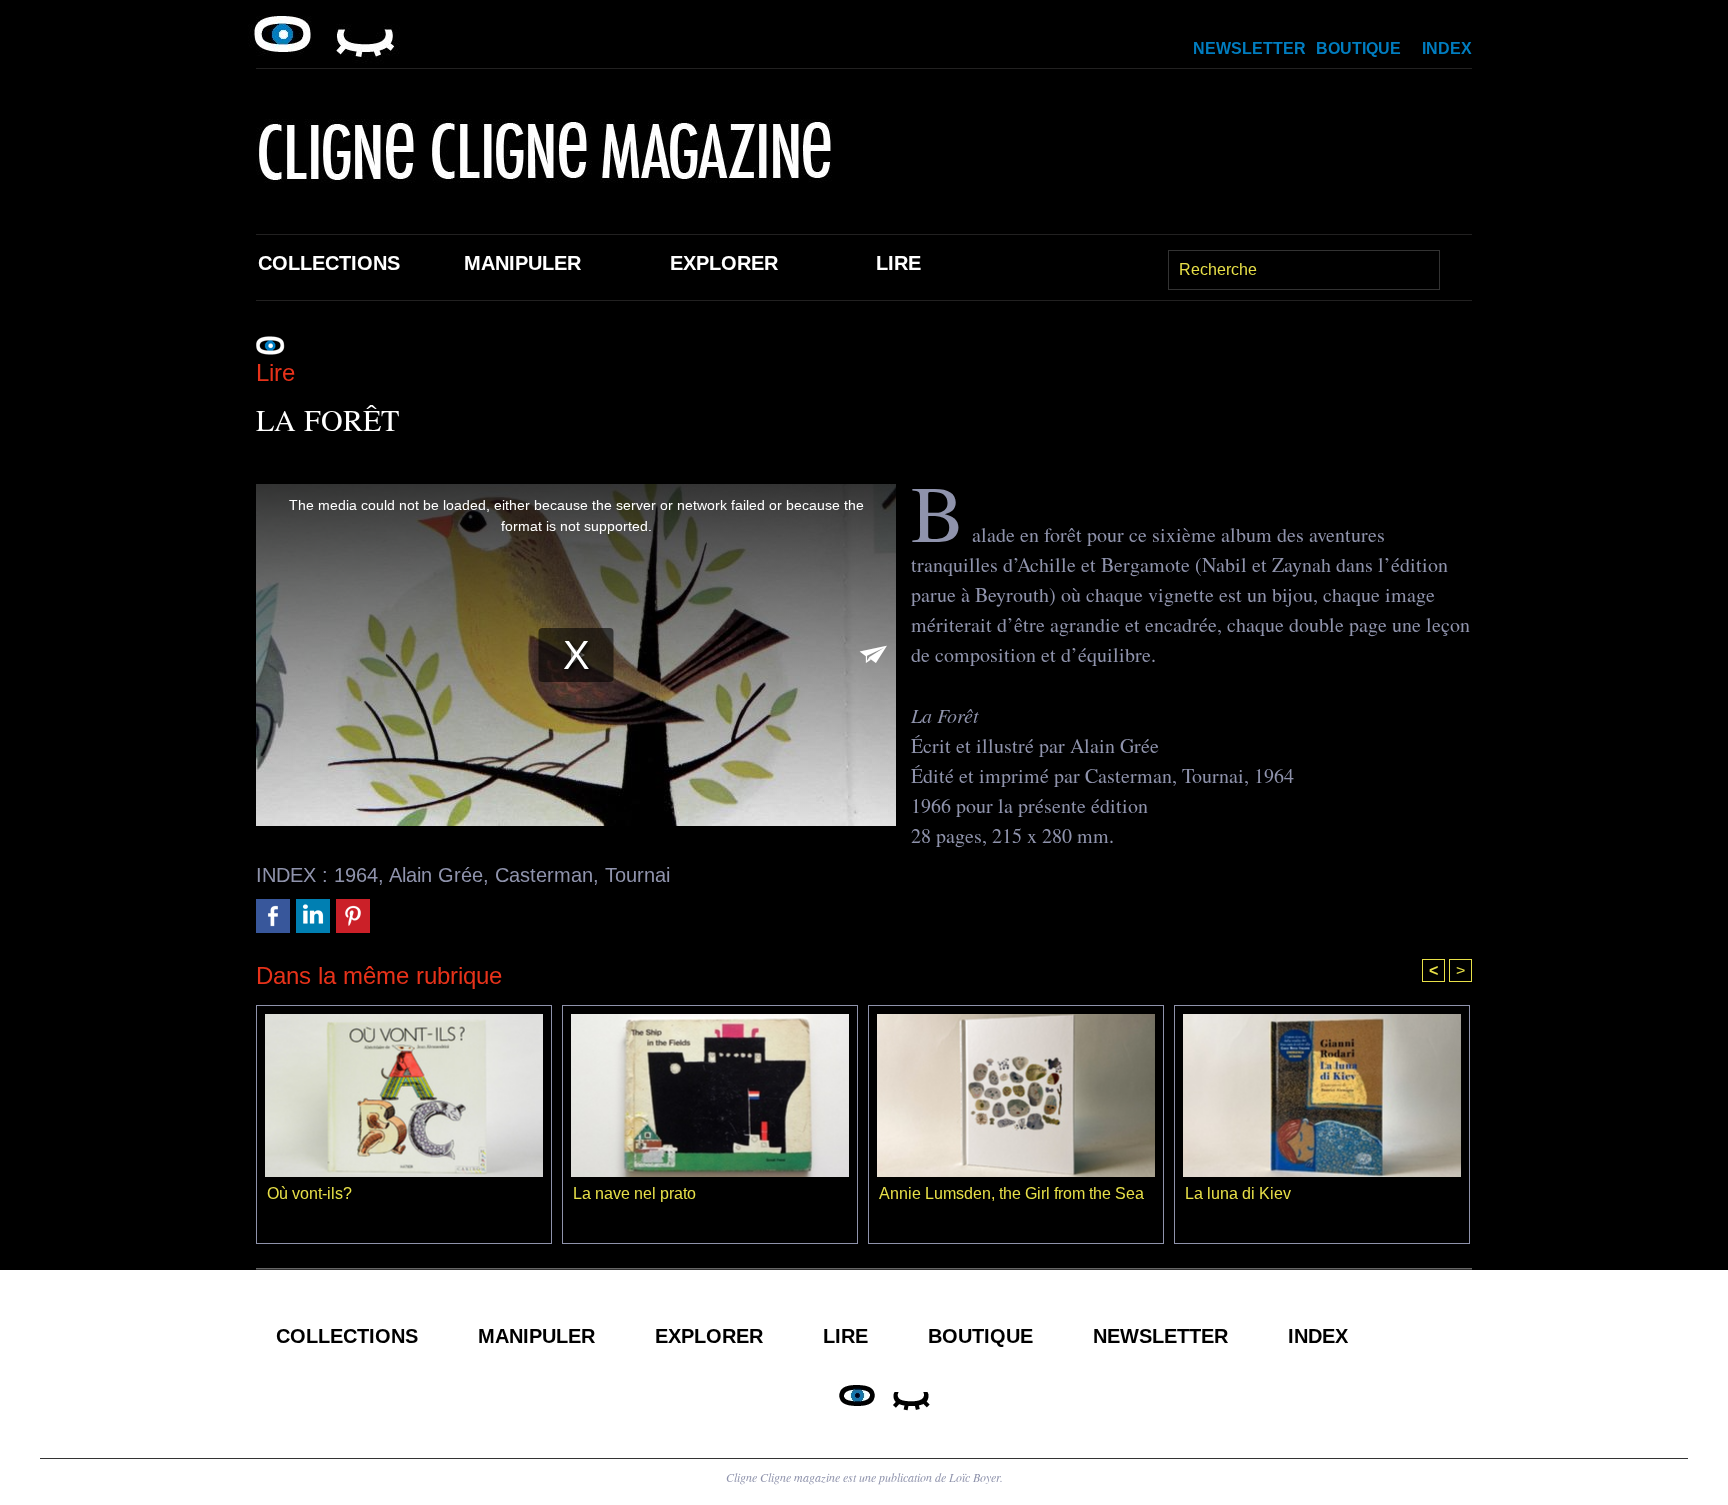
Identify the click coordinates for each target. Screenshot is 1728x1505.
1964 (356, 875)
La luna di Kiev (1238, 1193)
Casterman (544, 875)
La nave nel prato (634, 1193)
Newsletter (1249, 48)
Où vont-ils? (309, 1193)
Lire (898, 263)
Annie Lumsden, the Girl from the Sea (1011, 1193)
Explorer (724, 263)
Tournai (637, 875)
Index (1447, 48)
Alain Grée (436, 875)
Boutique (1358, 48)
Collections (329, 263)
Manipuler (522, 263)
